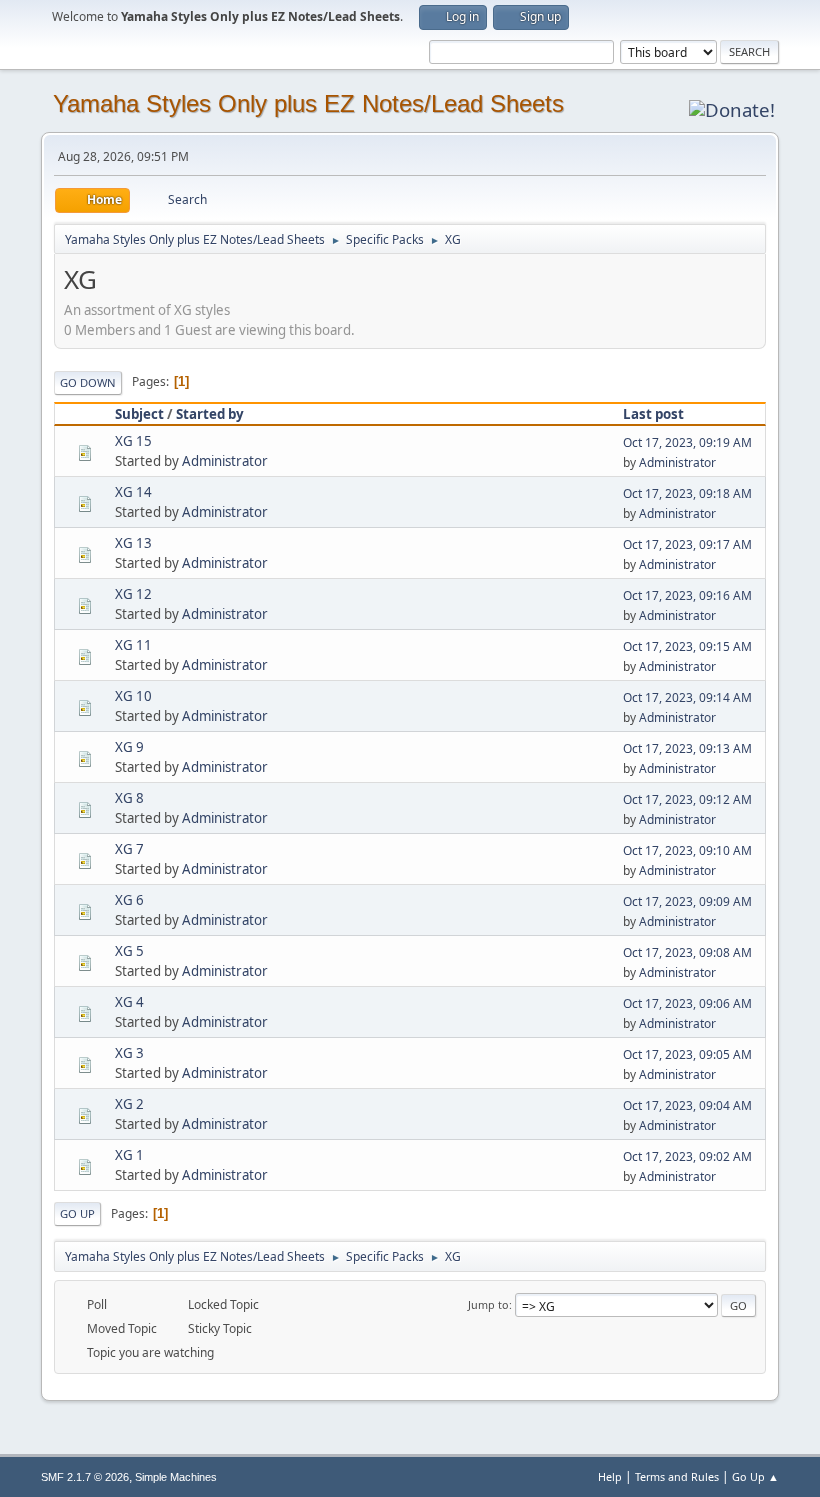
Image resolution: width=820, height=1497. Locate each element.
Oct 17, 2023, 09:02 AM (687, 1156)
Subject (139, 414)
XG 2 (129, 1104)
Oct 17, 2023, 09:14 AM (687, 697)
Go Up (77, 1213)
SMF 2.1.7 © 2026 (85, 1477)
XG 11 (133, 645)
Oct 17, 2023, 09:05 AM (687, 1054)
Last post (653, 414)
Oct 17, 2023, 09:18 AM (687, 493)
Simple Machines (176, 1477)
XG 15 (133, 441)
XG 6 (129, 900)
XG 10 (133, 696)
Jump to (488, 1304)
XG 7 (129, 849)
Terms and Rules (677, 1476)
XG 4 (129, 1002)
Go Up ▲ (755, 1476)
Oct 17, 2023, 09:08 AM (687, 952)
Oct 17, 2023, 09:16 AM (687, 595)
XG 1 (129, 1155)
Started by (210, 414)
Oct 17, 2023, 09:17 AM (687, 544)
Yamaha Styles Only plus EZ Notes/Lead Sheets (308, 103)
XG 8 (129, 798)
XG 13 (133, 543)
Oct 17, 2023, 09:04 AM (687, 1105)
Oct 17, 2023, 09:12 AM (687, 799)
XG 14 (133, 492)
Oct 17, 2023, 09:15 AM (687, 646)
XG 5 (129, 951)
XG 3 (129, 1053)
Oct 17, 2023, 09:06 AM (687, 1003)
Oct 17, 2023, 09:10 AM (687, 850)
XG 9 (129, 747)
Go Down (88, 382)
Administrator (225, 461)
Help (610, 1476)
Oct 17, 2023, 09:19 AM (687, 442)
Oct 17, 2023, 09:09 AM (687, 901)
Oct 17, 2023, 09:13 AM (687, 748)
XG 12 (133, 594)
